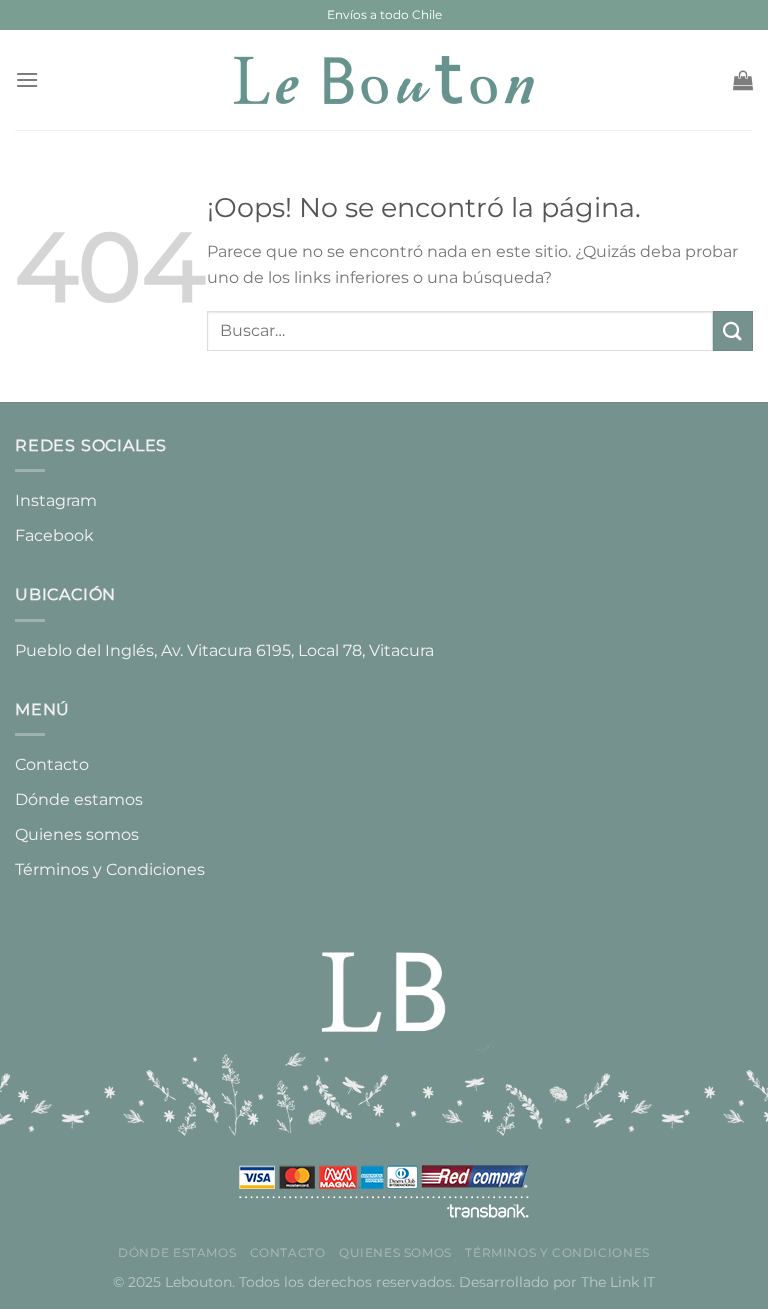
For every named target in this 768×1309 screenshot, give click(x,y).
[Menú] (27, 79)
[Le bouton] (384, 80)
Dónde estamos (79, 799)
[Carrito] (743, 80)
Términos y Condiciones (110, 869)
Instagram (56, 500)
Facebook (54, 535)
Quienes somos (77, 834)
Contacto (52, 764)
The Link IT (618, 1282)
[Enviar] (733, 330)
